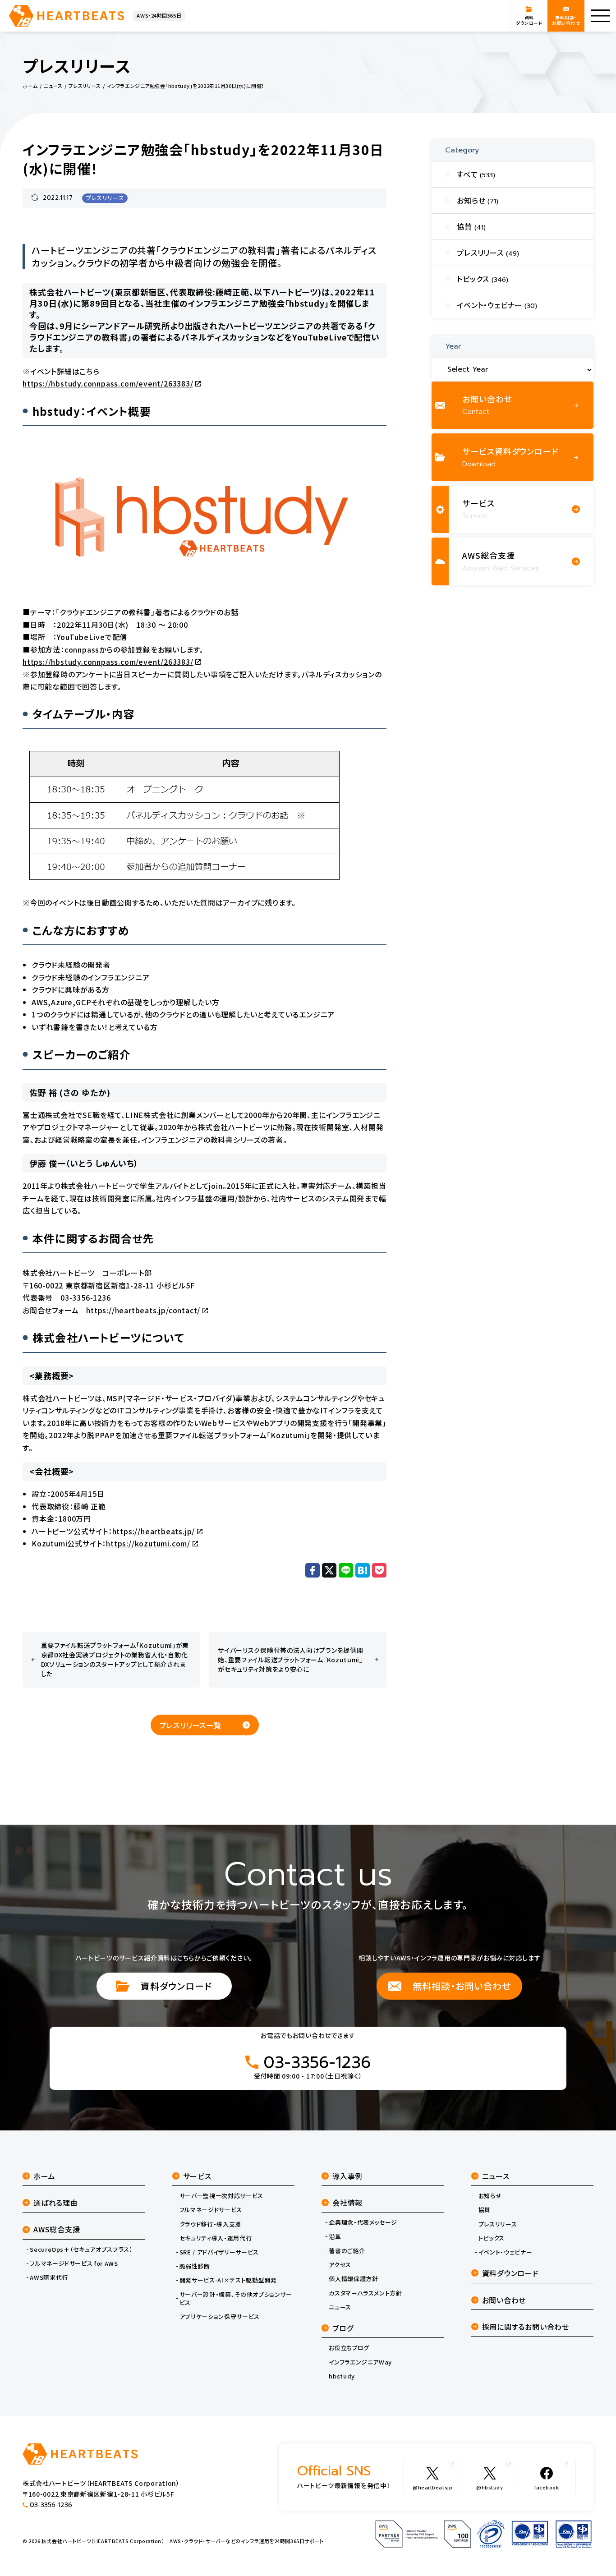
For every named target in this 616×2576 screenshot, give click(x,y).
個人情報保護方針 (353, 2279)
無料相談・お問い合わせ (462, 1986)
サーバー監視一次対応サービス (221, 2196)
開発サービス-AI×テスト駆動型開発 (228, 2280)
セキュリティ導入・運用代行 (216, 2238)
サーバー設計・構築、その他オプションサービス (236, 2299)
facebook (547, 2487)
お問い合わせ (504, 2300)
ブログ (343, 2328)
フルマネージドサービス (211, 2210)
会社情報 (347, 2203)
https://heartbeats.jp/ (154, 1531)
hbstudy (342, 2376)
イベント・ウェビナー (506, 2252)
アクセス (340, 2265)
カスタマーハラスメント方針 (365, 2293)
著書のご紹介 (347, 2251)
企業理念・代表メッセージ (363, 2222)
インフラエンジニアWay (360, 2362)
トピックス (492, 2238)
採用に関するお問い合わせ (526, 2327)
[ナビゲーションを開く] (600, 16)
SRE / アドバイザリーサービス (219, 2252)
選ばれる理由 (56, 2203)
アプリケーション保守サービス (220, 2317)
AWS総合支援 (57, 2229)
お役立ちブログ (349, 2348)
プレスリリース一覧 (191, 1725)
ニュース (340, 2307)
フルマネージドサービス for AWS (74, 2263)
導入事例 (347, 2176)
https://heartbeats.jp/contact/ (143, 1310)
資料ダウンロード (176, 1986)
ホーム (44, 2176)
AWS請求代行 (49, 2277)
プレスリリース (105, 198)
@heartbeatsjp (432, 2487)
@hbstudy (490, 2487)
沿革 (335, 2237)
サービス (197, 2176)
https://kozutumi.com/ (148, 1543)
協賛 (485, 2210)
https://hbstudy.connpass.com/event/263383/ (108, 383)
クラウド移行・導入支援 (210, 2224)
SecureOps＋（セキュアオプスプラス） (81, 2249)
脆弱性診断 (195, 2266)
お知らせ (490, 2196)
